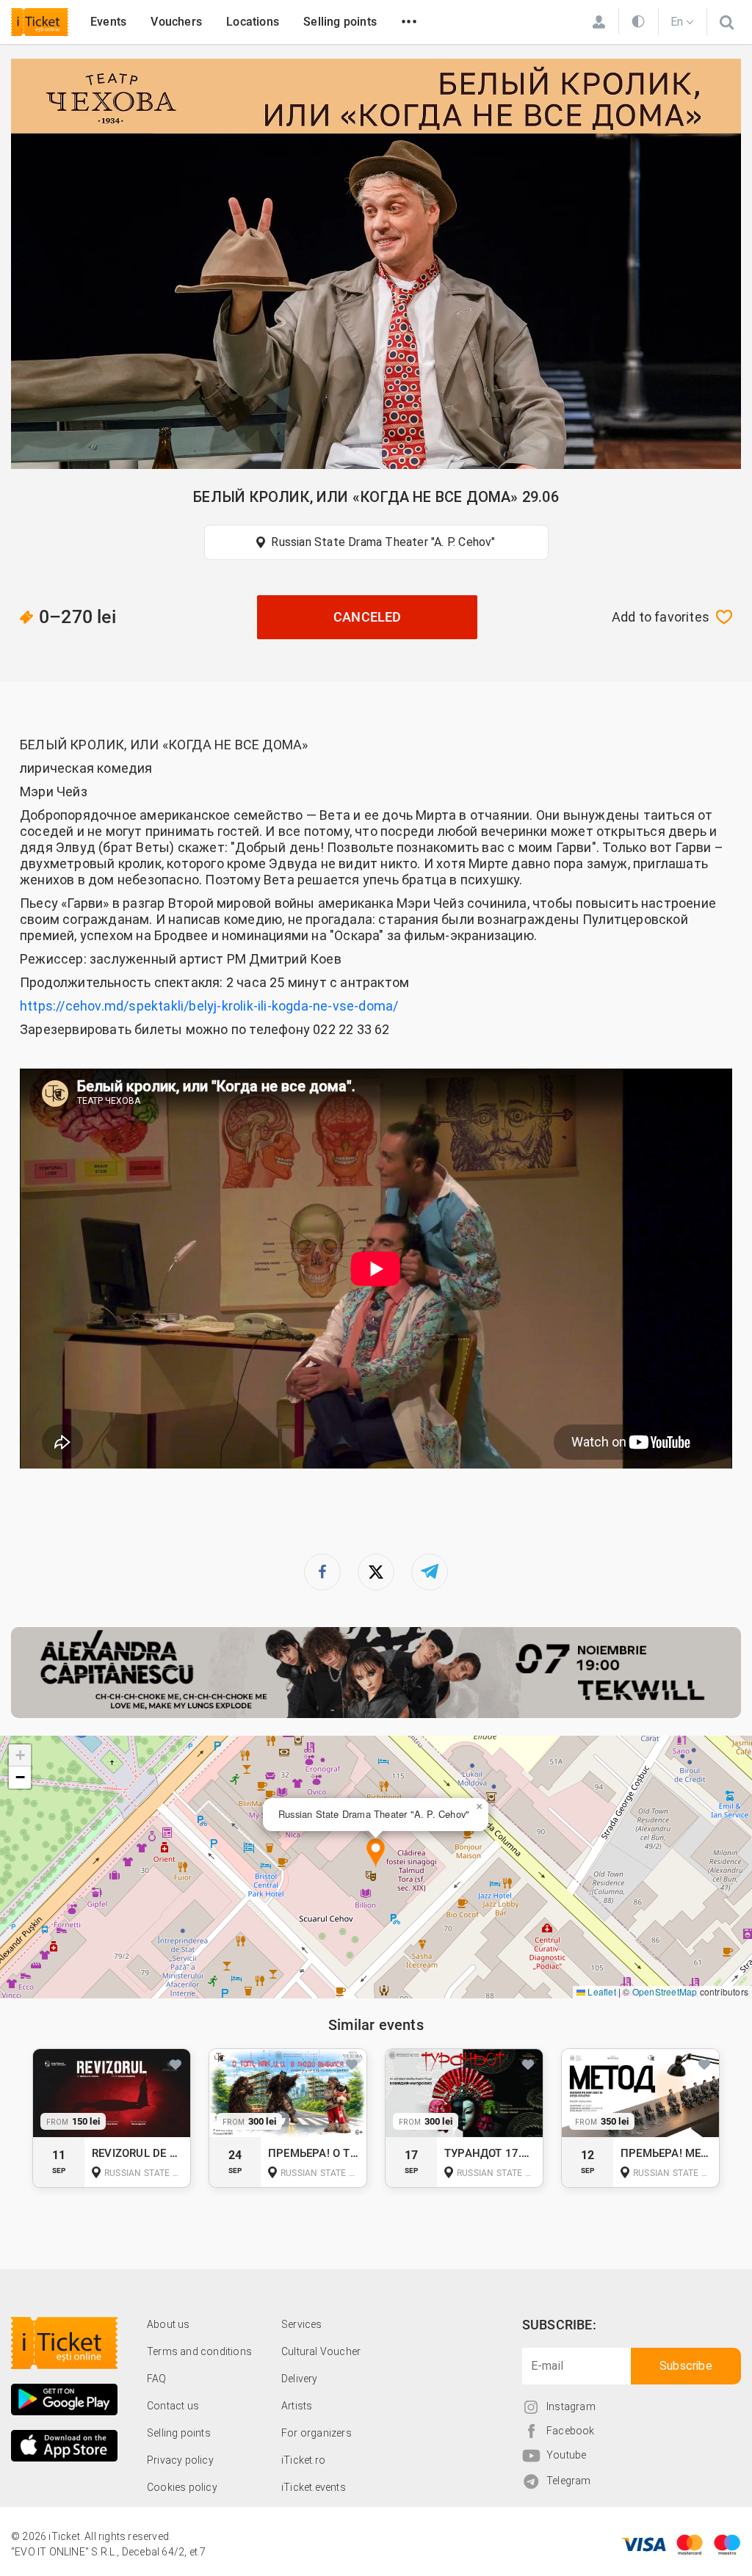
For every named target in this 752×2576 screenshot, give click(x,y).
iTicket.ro (303, 2460)
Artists (297, 2406)
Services (302, 2324)
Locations (253, 22)
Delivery (300, 2379)
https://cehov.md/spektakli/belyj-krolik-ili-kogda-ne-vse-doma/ (211, 1006)
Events (108, 22)
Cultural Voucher (321, 2351)
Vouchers (176, 22)
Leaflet (601, 1991)
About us (169, 2324)
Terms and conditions (199, 2351)
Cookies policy (182, 2487)
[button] (376, 1853)
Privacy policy (180, 2460)
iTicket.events (314, 2487)
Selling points (340, 22)
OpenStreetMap (665, 1991)
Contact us (173, 2406)
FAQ (157, 2379)
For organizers (317, 2433)
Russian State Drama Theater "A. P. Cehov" (383, 542)
